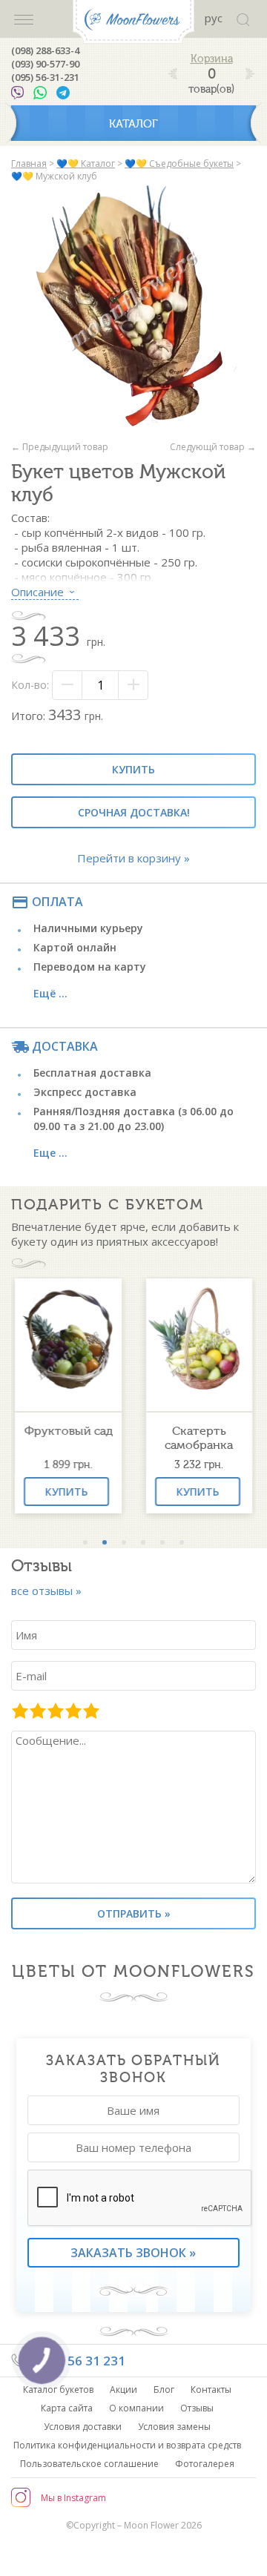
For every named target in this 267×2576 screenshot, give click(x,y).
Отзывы (197, 2408)
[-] (67, 685)
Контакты (211, 2390)
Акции (123, 2390)
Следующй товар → (213, 447)
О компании (136, 2408)
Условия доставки (83, 2427)
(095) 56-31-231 (45, 77)
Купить (133, 769)
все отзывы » (46, 1591)
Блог (164, 2390)
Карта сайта (67, 2408)
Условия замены (174, 2427)
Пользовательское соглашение (89, 2464)
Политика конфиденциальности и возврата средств (127, 2445)
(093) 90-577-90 (45, 64)
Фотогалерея (205, 2464)
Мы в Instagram (73, 2498)
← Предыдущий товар (60, 447)
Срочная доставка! (134, 812)
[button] (85, 1542)
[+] (133, 685)
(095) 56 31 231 (79, 2361)
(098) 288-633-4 (45, 50)
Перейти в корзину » (133, 858)
